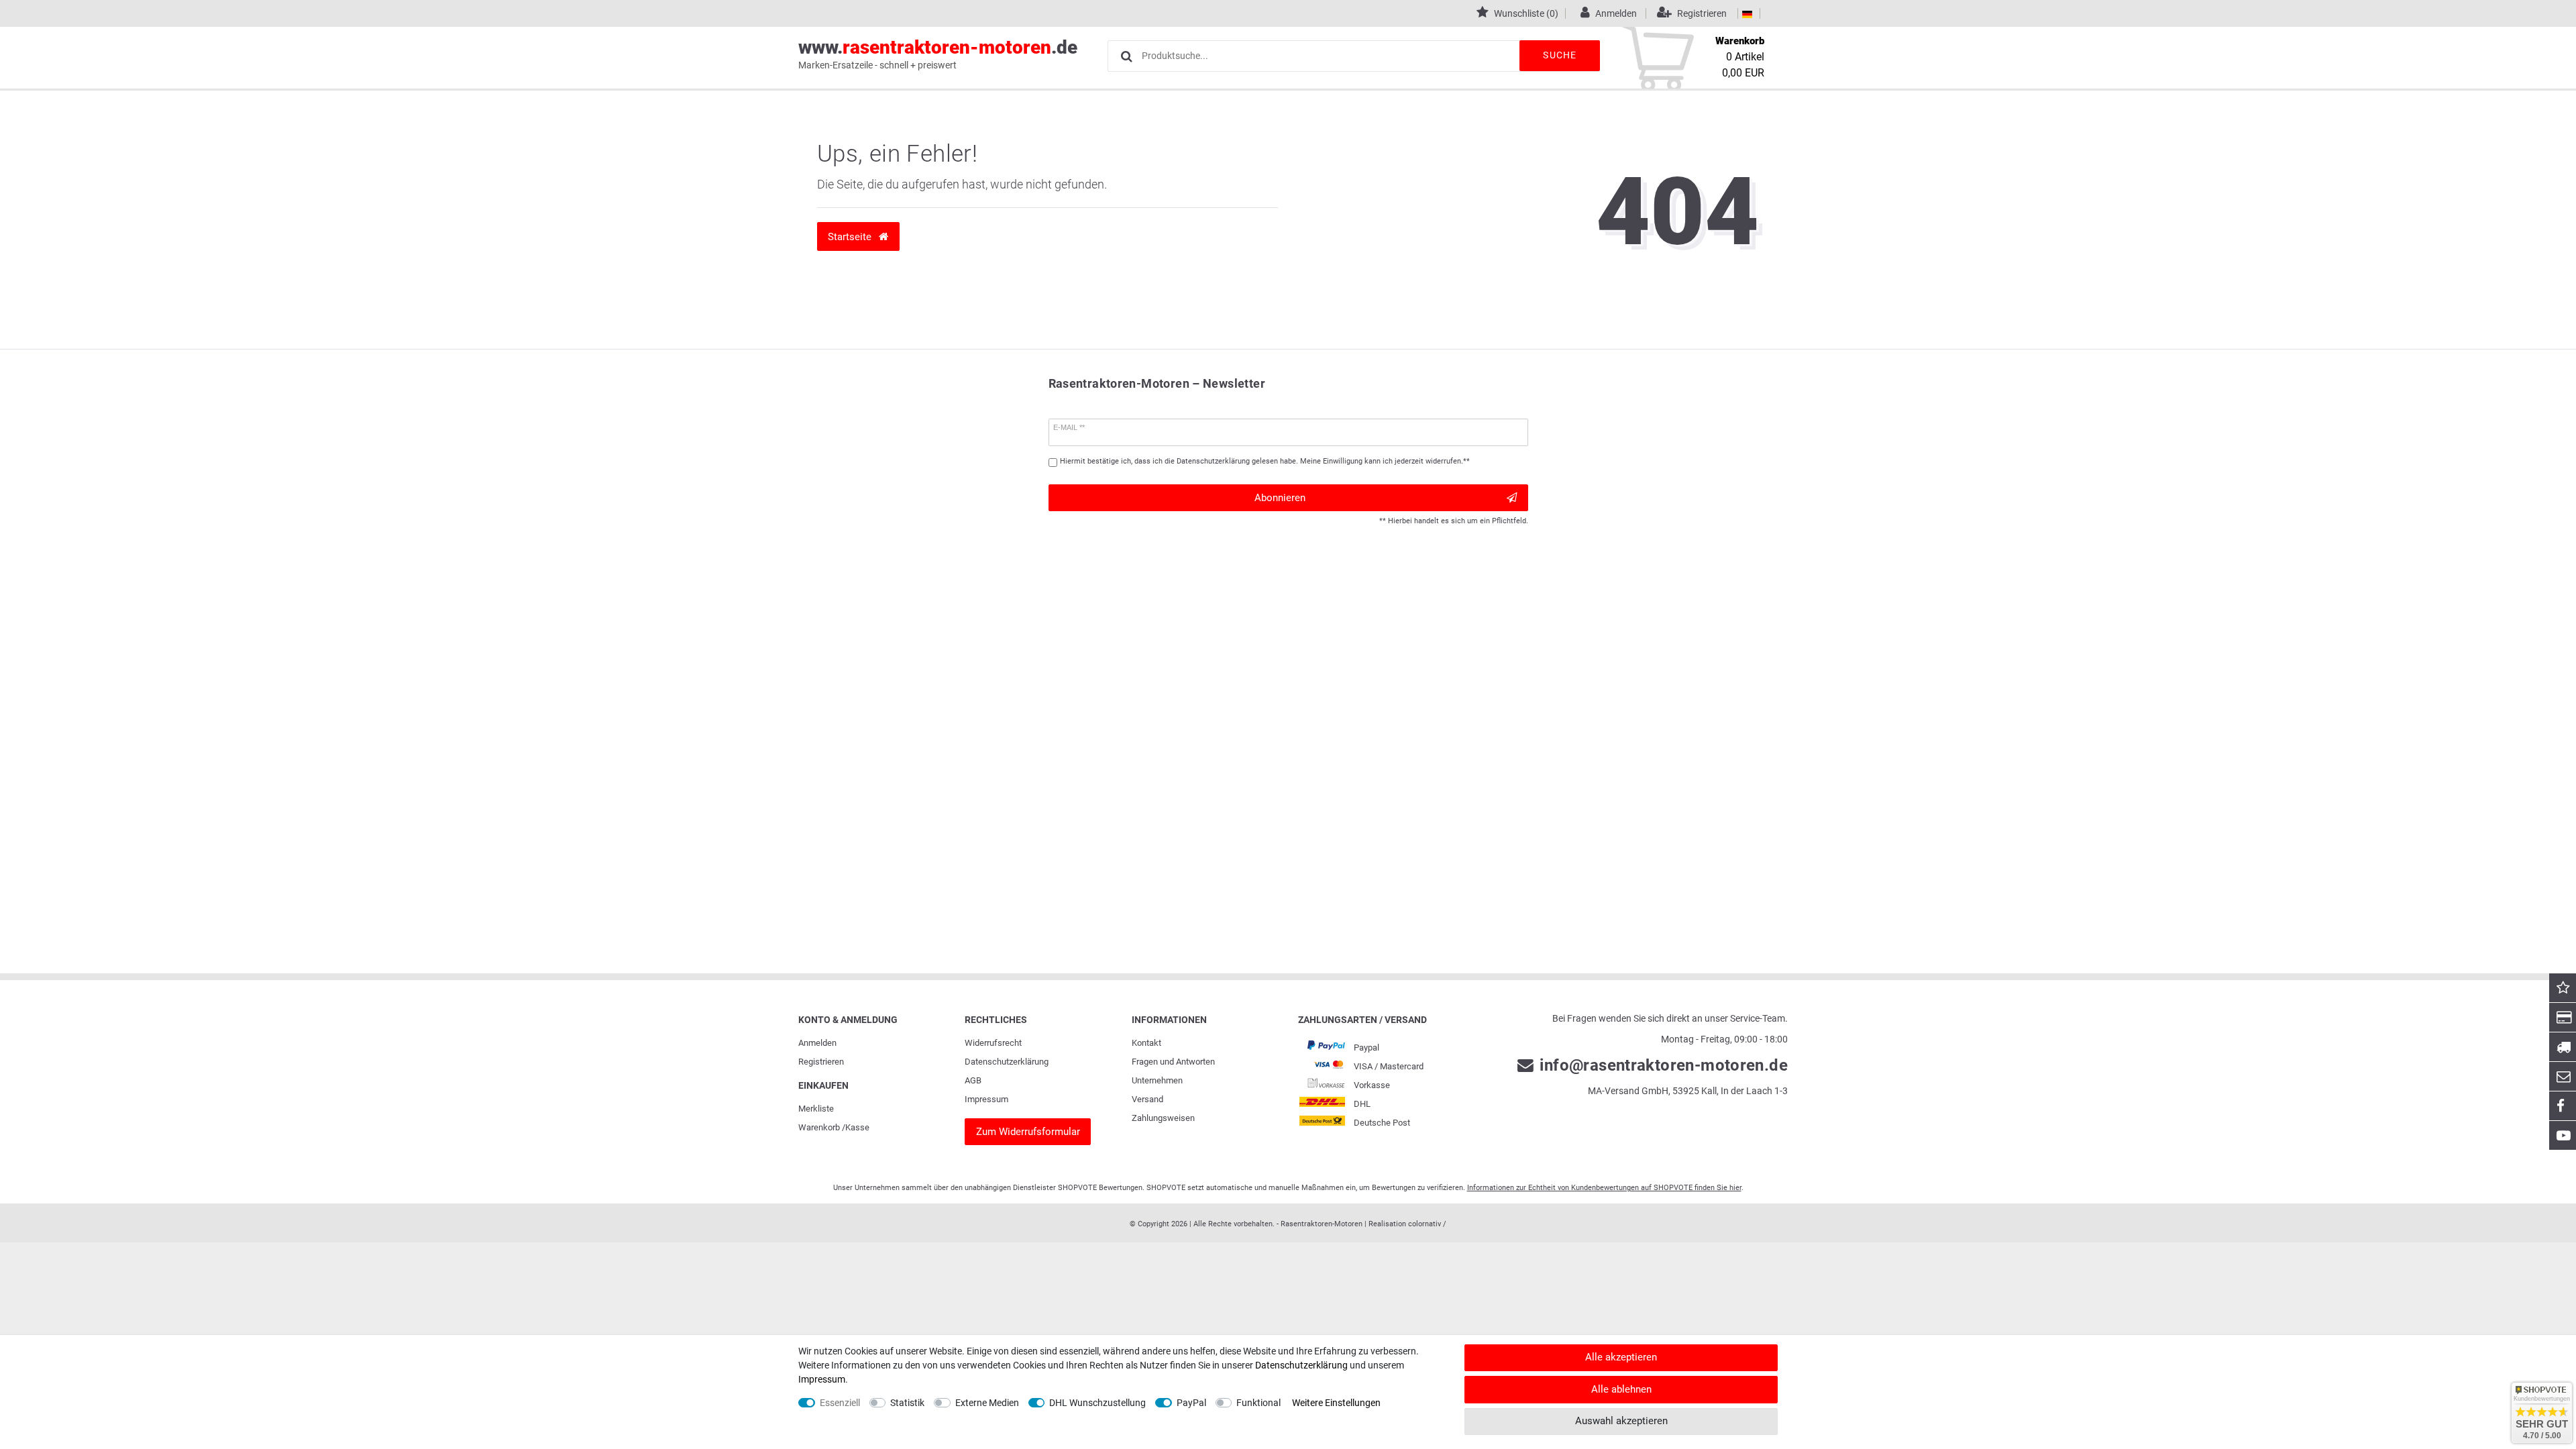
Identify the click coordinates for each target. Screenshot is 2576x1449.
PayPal (1191, 1403)
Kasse (857, 1127)
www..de (938, 53)
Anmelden (817, 1043)
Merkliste (816, 1109)
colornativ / (1427, 1224)
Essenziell (840, 1403)
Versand (1147, 1099)
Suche (1560, 55)
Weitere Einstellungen (1336, 1403)
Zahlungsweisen (1163, 1118)
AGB (973, 1080)
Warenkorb (819, 1127)
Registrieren (821, 1062)
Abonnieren (1280, 498)
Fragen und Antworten (1173, 1062)
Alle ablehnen (1621, 1389)
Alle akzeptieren (1621, 1357)
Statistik (907, 1403)
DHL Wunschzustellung (1097, 1403)
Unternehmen (1157, 1080)
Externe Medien (987, 1403)
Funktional (1258, 1403)
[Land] (1747, 13)
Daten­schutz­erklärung (1007, 1062)
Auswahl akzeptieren (1621, 1421)
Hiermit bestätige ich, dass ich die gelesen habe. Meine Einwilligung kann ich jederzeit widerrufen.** (1265, 461)
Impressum (986, 1099)
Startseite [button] (851, 237)
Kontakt (1146, 1043)
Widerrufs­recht (993, 1043)
